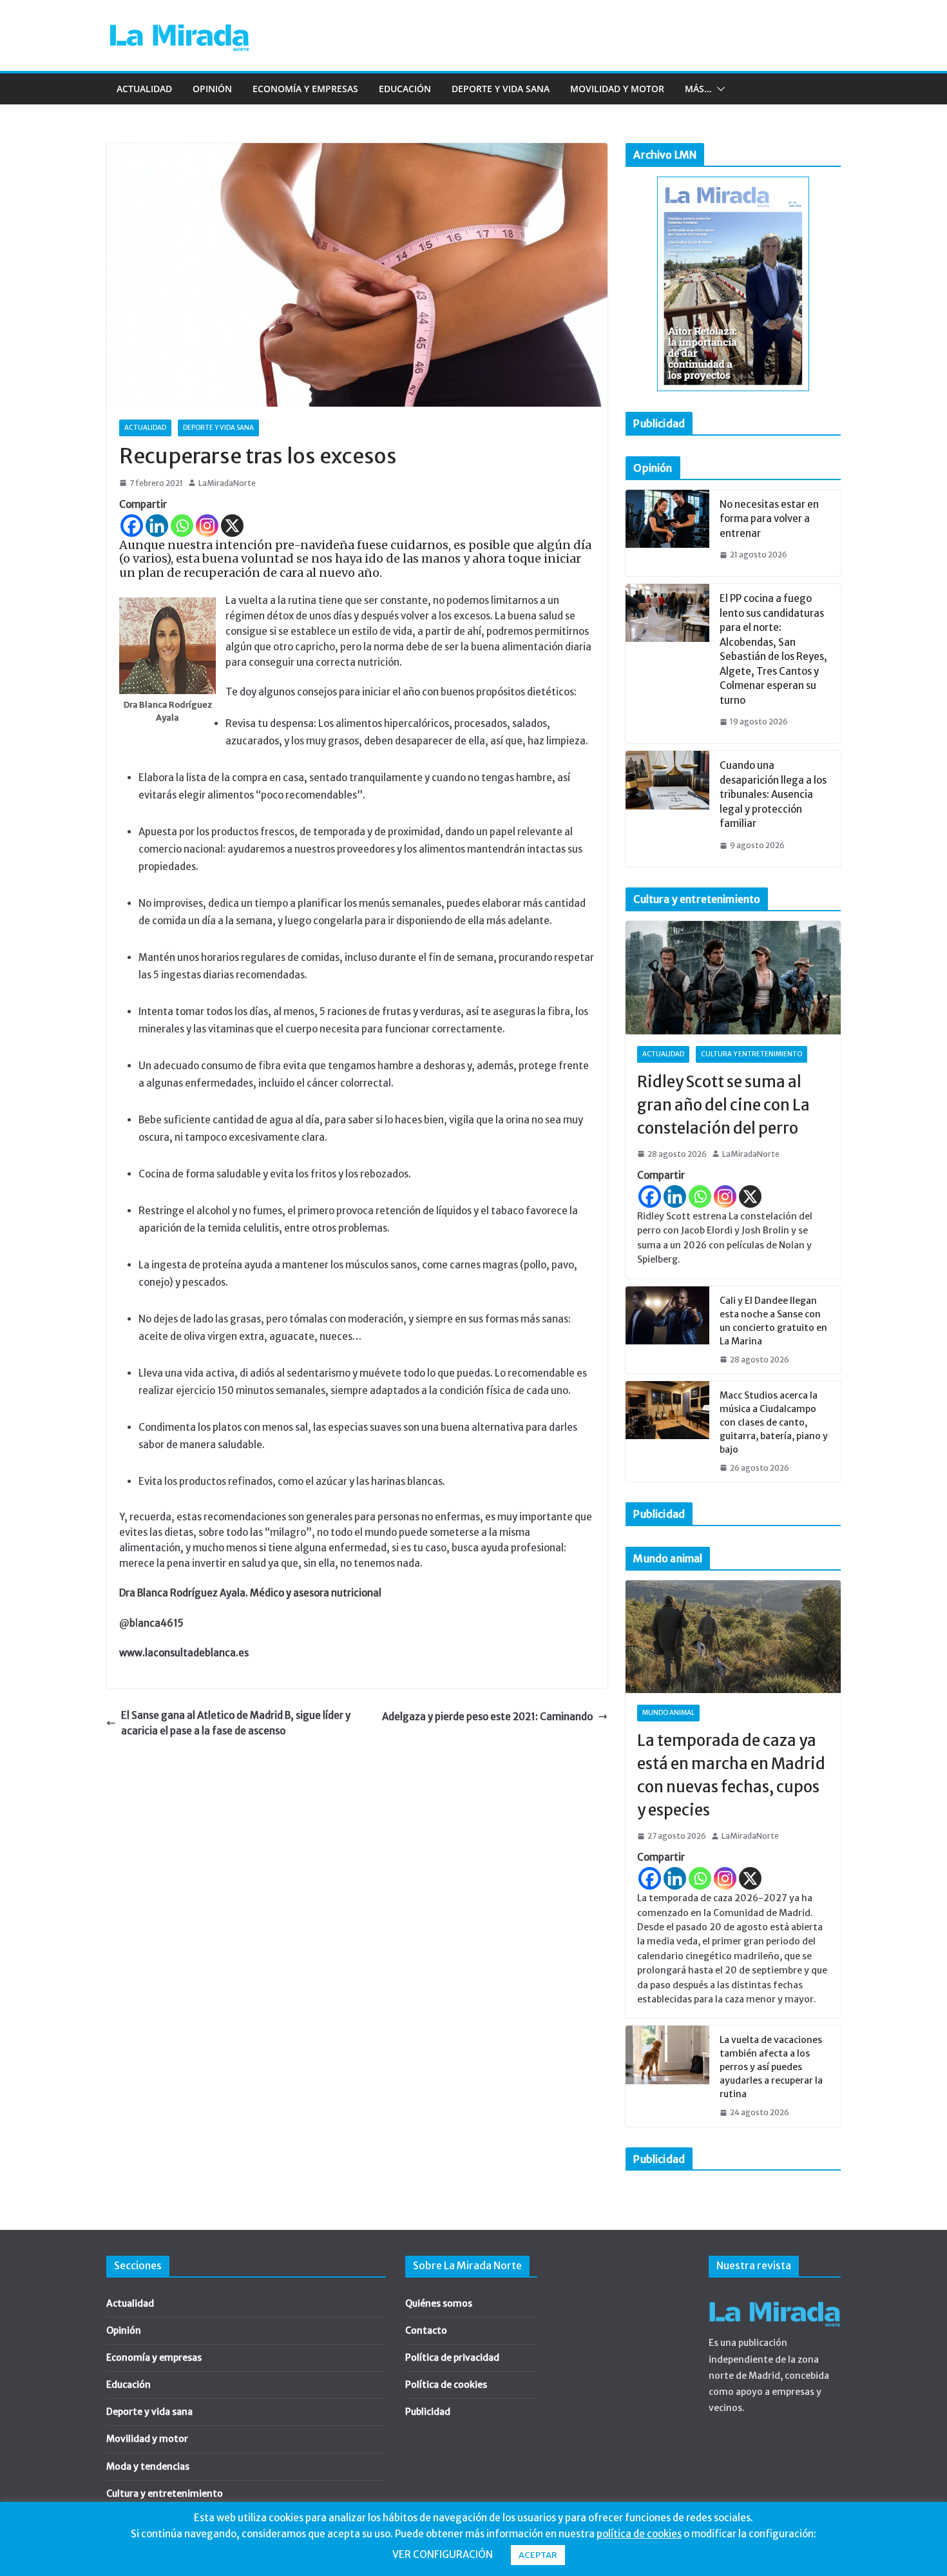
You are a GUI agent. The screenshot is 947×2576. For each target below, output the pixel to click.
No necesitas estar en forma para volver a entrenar (769, 519)
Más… (698, 89)
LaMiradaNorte (227, 483)
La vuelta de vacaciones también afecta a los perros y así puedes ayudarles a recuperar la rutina (771, 2067)
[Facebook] (132, 526)
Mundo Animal (668, 1713)
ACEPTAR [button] (538, 2555)
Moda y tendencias (148, 2466)
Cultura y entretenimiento (751, 1054)
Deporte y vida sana (501, 89)
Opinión (212, 89)
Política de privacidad (452, 2358)
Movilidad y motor (617, 89)
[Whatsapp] (182, 526)
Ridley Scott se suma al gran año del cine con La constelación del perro (723, 1105)
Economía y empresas (305, 89)
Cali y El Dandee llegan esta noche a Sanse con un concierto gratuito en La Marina (773, 1321)
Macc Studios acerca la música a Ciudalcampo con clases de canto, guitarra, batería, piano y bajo (774, 1422)
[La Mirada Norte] (775, 2298)
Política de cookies (446, 2385)
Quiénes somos (439, 2303)
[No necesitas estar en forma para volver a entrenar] (667, 533)
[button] (718, 89)
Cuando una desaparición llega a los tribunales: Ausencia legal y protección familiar (773, 794)
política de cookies (639, 2534)
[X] (232, 526)
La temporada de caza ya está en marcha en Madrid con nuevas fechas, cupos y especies (731, 1775)
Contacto (426, 2330)
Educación (405, 89)
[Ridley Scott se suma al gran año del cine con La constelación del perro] (733, 978)
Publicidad (428, 2412)
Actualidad (144, 89)
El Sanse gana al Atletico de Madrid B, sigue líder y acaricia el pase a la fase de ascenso (236, 1723)
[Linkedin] (157, 526)
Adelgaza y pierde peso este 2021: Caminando (487, 1717)
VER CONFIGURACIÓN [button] (443, 2554)
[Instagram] (207, 526)
